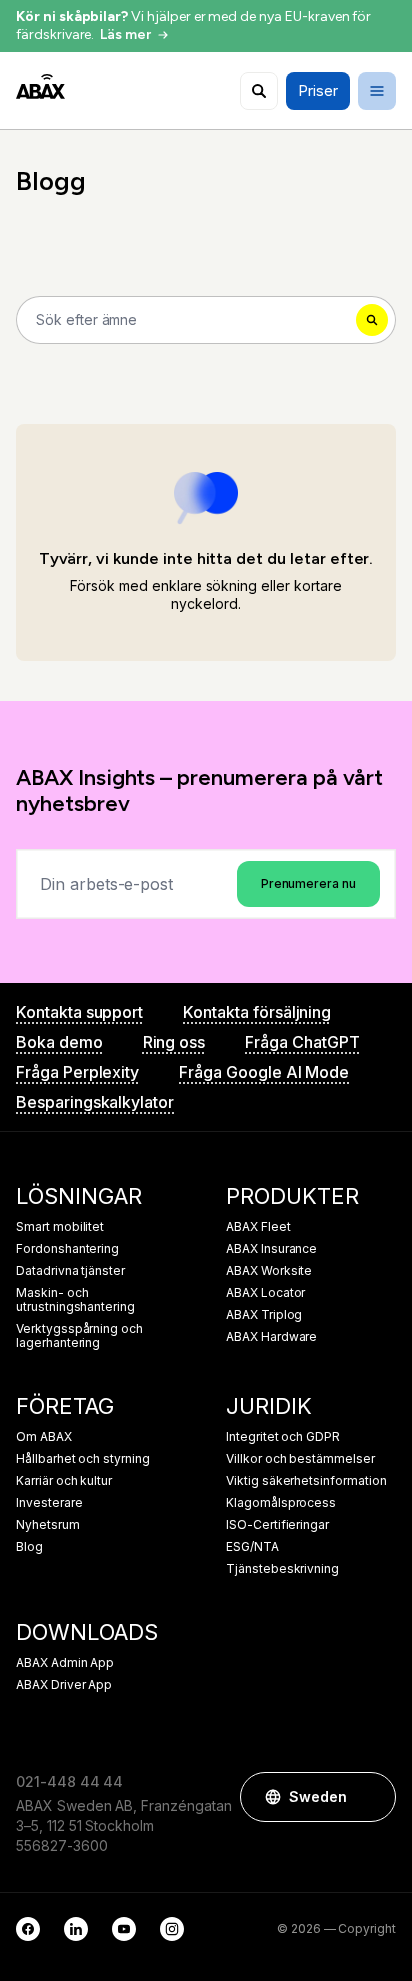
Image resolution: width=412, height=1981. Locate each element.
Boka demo (59, 1042)
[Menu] (377, 91)
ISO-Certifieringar (277, 1525)
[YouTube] (124, 1929)
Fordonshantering (67, 1249)
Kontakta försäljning (257, 1012)
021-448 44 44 (69, 1781)
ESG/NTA (252, 1547)
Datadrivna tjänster (70, 1271)
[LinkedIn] (76, 1929)
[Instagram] (172, 1929)
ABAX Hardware (271, 1337)
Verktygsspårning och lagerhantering (79, 1336)
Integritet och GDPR (283, 1437)
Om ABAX (44, 1437)
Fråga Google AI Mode (264, 1072)
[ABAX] (40, 86)
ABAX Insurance (271, 1249)
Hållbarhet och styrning (83, 1459)
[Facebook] (28, 1929)
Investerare (49, 1503)
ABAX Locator (265, 1293)
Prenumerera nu (308, 883)
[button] (371, 1797)
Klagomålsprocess (281, 1503)
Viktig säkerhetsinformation (306, 1481)
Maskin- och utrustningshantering (75, 1300)
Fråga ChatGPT (302, 1042)
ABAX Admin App (65, 1663)
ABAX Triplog (264, 1315)
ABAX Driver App (64, 1685)
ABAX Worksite (269, 1271)
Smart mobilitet (60, 1227)
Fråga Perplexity (77, 1072)
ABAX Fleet (258, 1227)
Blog (29, 1547)
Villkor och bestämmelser (300, 1459)
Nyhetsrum (48, 1525)
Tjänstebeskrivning (282, 1569)
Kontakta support (79, 1012)
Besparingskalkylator (95, 1102)
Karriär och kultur (64, 1481)
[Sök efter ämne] (259, 91)
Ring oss (174, 1042)
